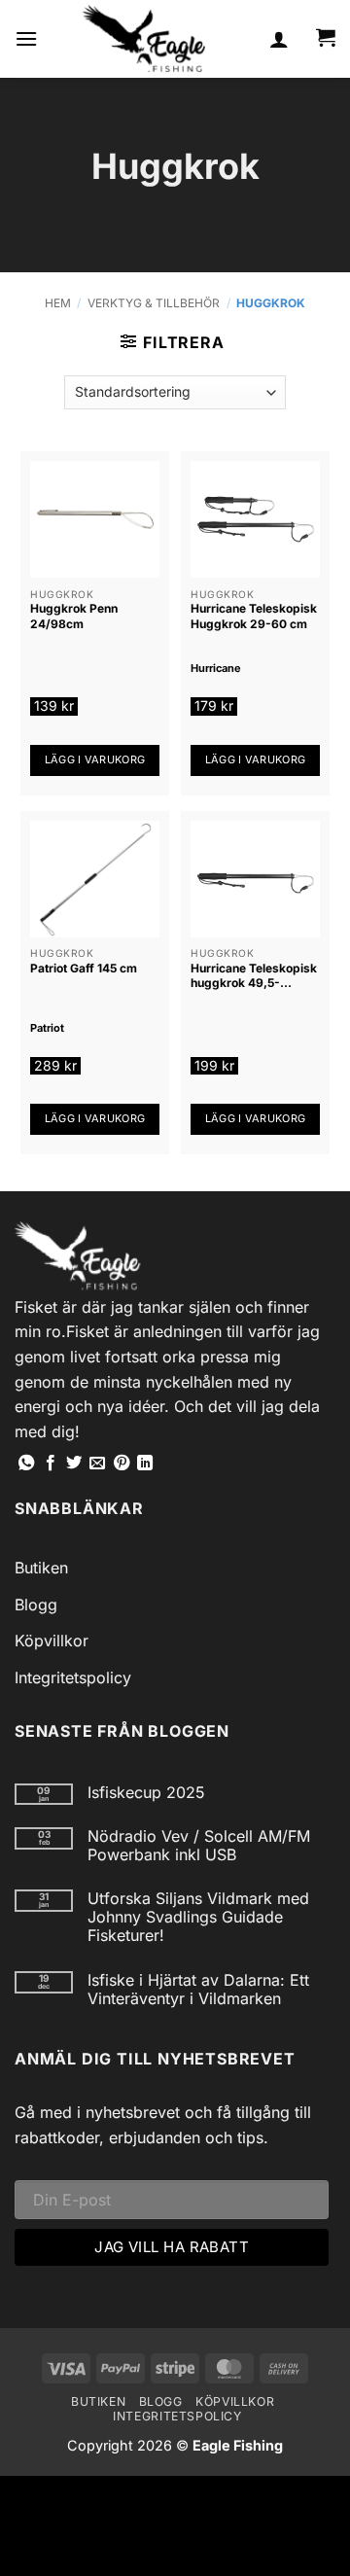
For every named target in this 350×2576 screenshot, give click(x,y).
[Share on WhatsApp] (26, 1464)
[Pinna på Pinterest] (122, 1464)
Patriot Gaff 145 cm (84, 968)
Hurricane (216, 668)
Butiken (41, 1568)
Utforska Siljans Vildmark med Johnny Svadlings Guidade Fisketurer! (198, 1917)
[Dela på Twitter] (74, 1464)
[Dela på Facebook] (51, 1464)
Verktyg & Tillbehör (154, 303)
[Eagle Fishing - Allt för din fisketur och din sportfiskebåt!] (144, 39)
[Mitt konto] (279, 39)
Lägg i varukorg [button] (95, 759)
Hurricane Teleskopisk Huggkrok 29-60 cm (254, 616)
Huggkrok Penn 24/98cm (74, 616)
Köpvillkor (52, 1641)
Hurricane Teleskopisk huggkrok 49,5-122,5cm (254, 976)
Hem (58, 303)
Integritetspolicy (73, 1677)
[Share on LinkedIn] (145, 1464)
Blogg (36, 1605)
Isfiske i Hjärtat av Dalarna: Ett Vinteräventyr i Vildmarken (198, 1990)
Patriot (47, 1028)
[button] (26, 38)
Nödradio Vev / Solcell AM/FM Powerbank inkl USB (199, 1846)
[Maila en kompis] (97, 1464)
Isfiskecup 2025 (146, 1793)
